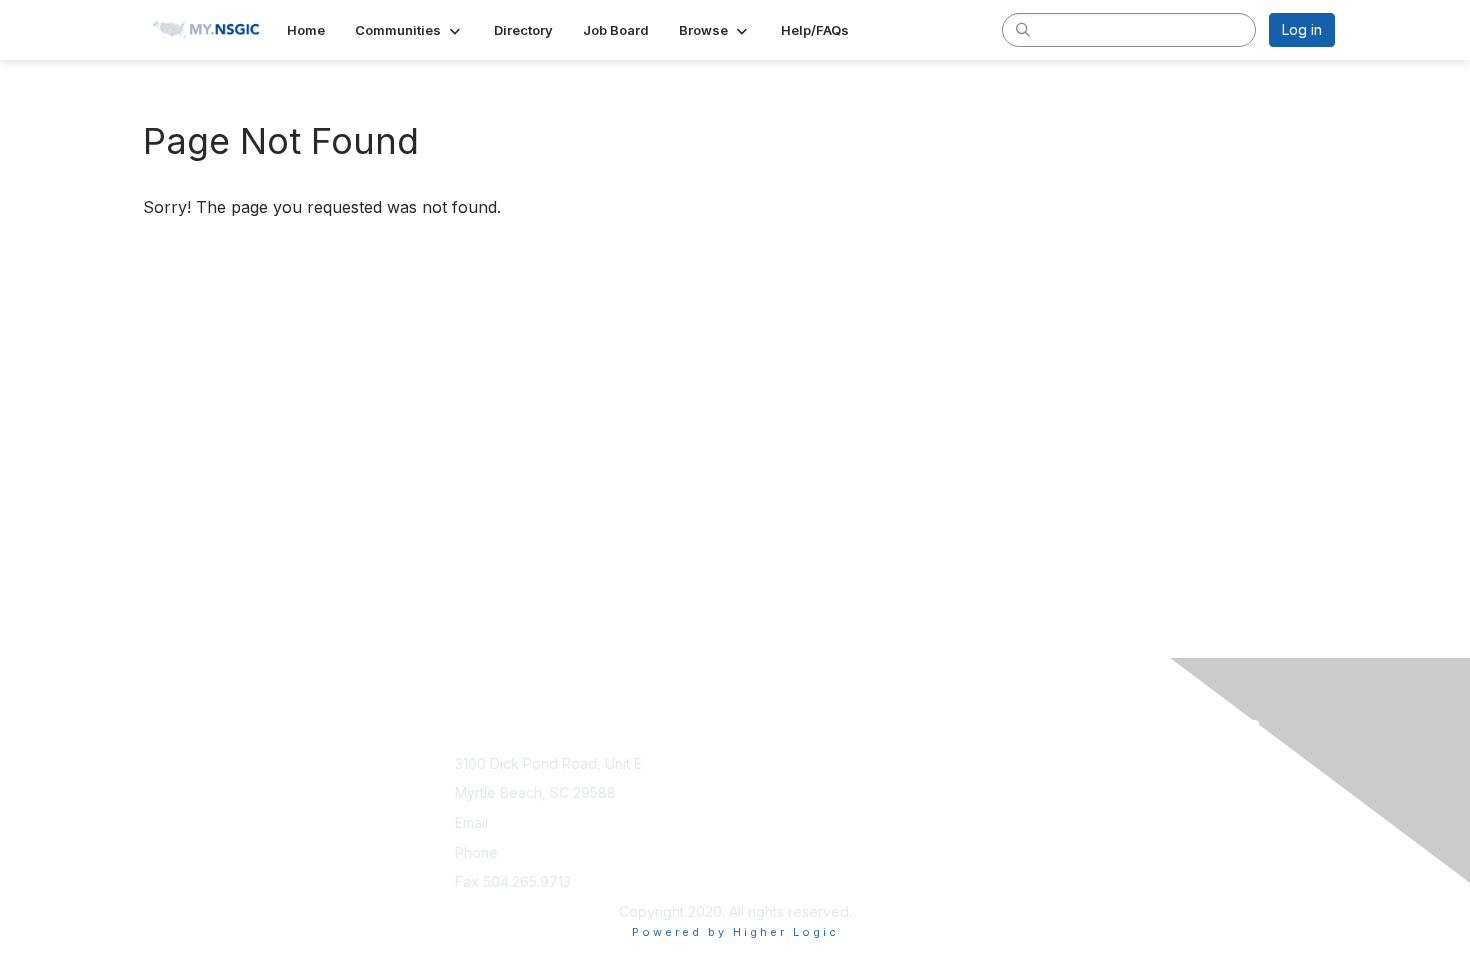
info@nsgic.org (542, 822)
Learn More (781, 782)
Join (757, 763)
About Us (1062, 763)
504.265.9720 (548, 852)
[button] (409, 30)
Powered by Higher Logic (735, 932)
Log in (1302, 29)
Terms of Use (1076, 782)
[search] (1023, 29)
